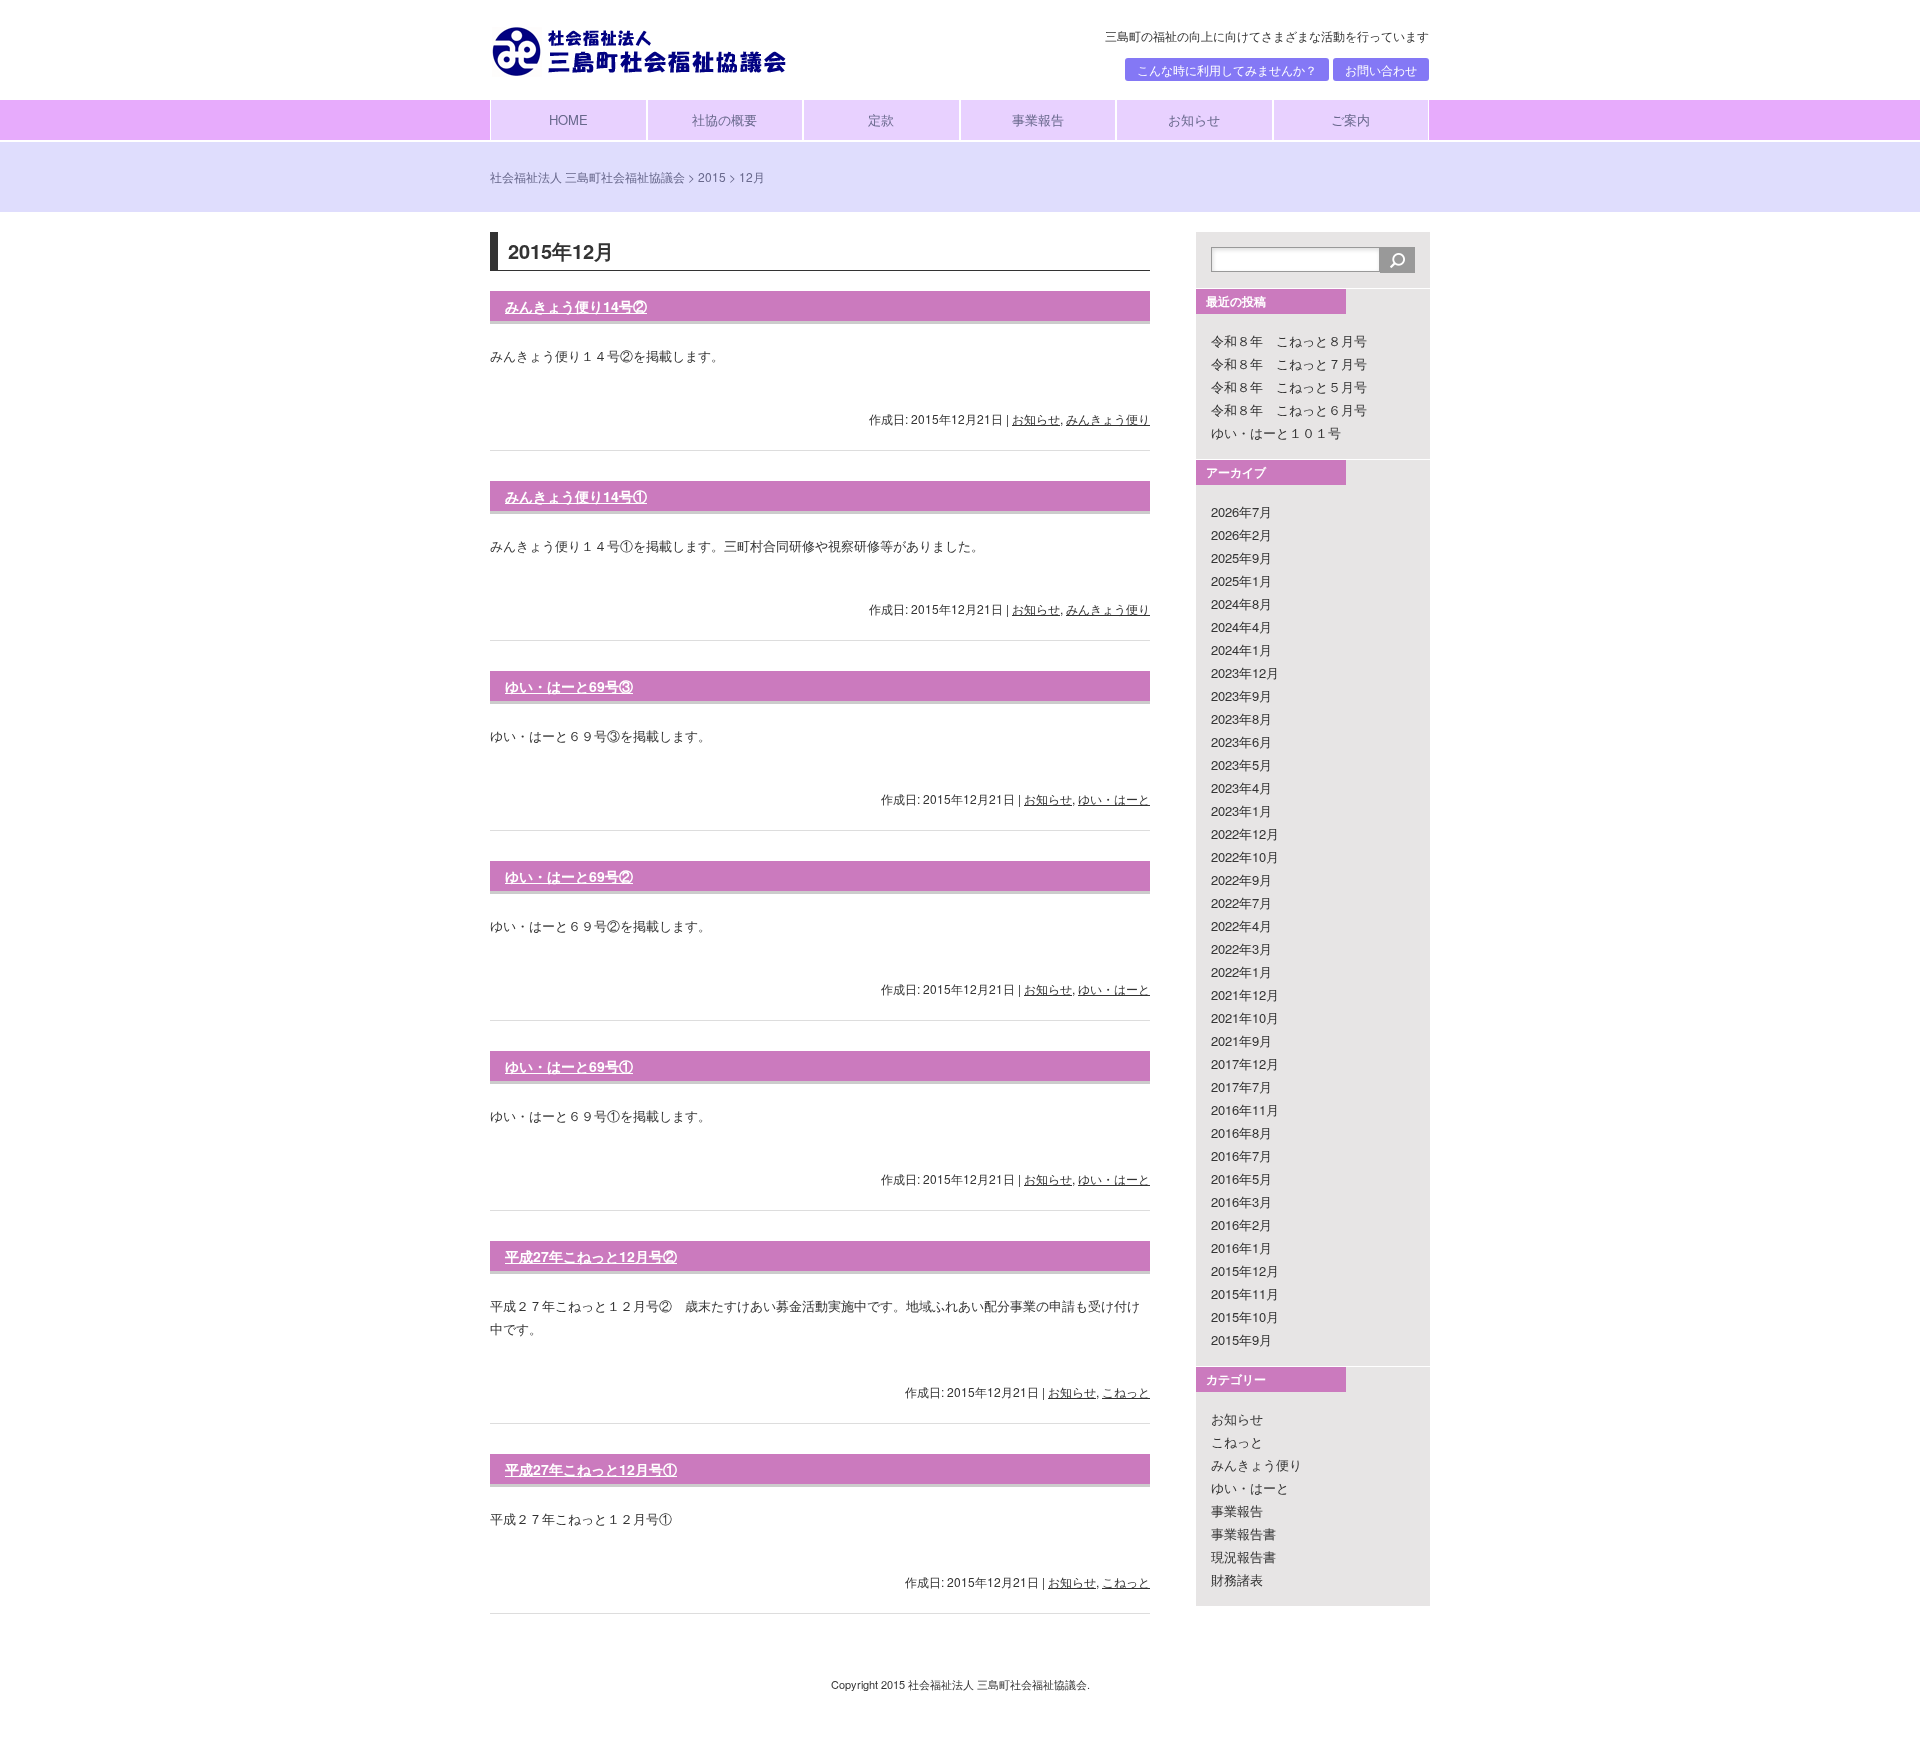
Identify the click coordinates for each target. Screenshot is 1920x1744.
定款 (881, 119)
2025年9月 (1241, 557)
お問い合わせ (1381, 69)
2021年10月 (1245, 1017)
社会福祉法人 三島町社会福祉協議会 (587, 176)
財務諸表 (1237, 1579)
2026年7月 (1241, 511)
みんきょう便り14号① (576, 496)
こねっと (1126, 1391)
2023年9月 (1241, 695)
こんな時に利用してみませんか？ (1227, 69)
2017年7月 (1241, 1086)
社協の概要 (724, 119)
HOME (568, 119)
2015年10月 (1245, 1316)
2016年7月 (1241, 1155)
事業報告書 (1243, 1533)
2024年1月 (1241, 649)
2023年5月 (1241, 764)
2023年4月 (1241, 787)
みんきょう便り (1108, 418)
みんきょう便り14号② (576, 306)
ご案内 (1350, 119)
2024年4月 (1241, 626)
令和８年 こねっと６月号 (1289, 409)
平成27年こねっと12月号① (591, 1469)
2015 (712, 176)
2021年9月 (1241, 1040)
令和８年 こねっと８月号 (1289, 340)
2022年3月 (1241, 948)
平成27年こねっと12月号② (591, 1256)
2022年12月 (1245, 833)
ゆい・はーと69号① (569, 1066)
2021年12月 (1245, 994)
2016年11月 (1245, 1109)
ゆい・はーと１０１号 (1276, 432)
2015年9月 (1241, 1339)
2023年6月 (1241, 741)
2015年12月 (1245, 1270)
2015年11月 (1245, 1293)
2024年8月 (1241, 603)
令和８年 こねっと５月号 (1289, 386)
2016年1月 (1241, 1247)
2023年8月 (1241, 718)
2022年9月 (1241, 879)
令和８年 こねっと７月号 (1289, 363)
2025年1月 (1241, 580)
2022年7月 (1241, 902)
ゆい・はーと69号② (569, 876)
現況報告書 (1243, 1556)
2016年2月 (1241, 1224)
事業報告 (1038, 119)
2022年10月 (1245, 856)
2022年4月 (1241, 925)
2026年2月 (1241, 534)
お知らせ (1194, 119)
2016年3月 (1241, 1201)
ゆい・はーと (1114, 798)
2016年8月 (1241, 1132)
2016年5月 (1241, 1178)
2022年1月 (1241, 971)
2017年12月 (1245, 1063)
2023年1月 (1241, 810)
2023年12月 (1245, 672)
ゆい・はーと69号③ (569, 686)
